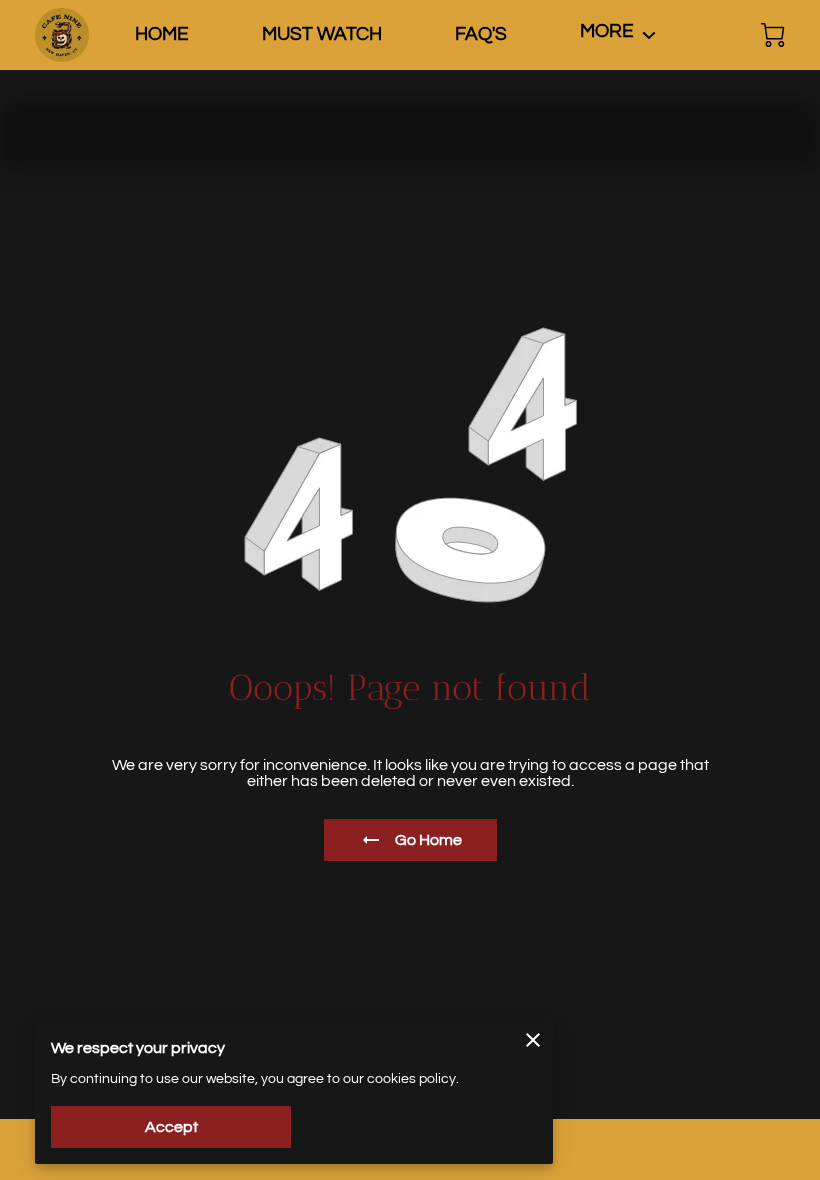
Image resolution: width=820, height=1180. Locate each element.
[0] (773, 35)
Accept (171, 1127)
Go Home (428, 840)
